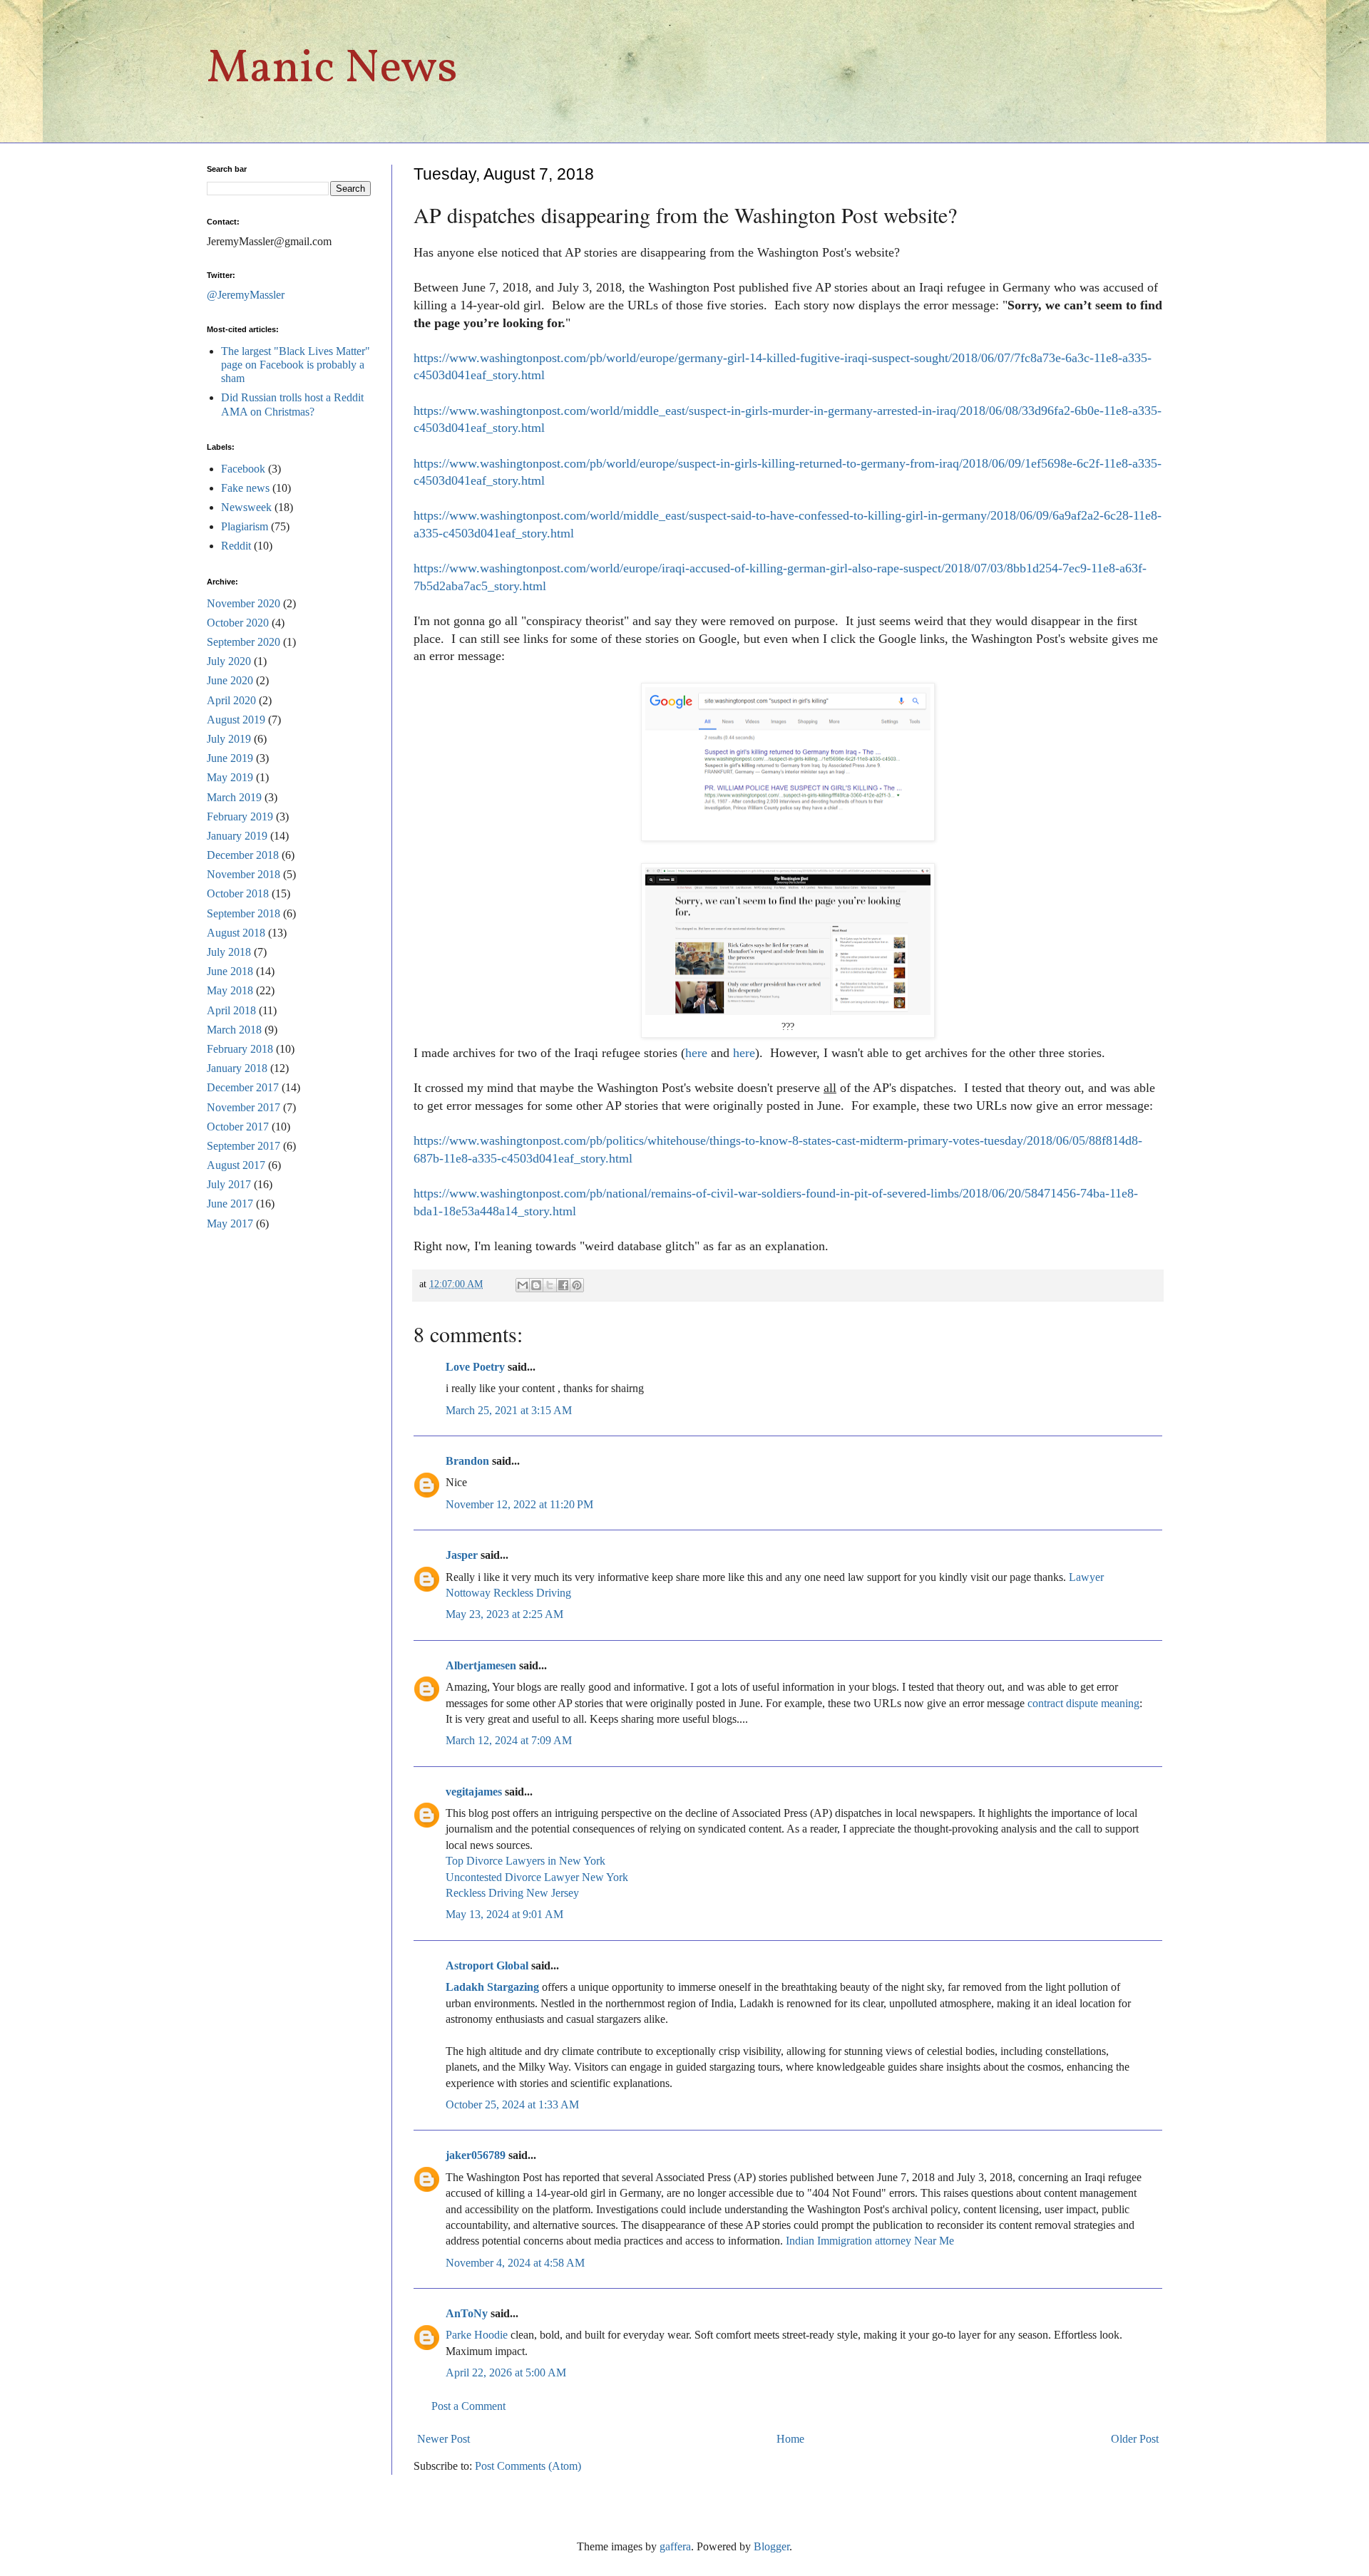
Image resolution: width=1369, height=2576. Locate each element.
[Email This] (523, 1285)
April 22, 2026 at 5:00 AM (506, 2373)
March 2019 (234, 797)
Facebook (243, 469)
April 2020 (231, 700)
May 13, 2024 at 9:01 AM (504, 1914)
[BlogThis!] (536, 1285)
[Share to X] (550, 1285)
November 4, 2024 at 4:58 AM (515, 2263)
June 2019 (230, 758)
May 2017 (230, 1223)
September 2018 (243, 913)
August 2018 (236, 933)
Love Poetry (475, 1367)
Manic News (332, 69)
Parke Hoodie (477, 2335)
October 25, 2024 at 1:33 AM (512, 2104)
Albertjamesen (481, 1665)
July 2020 (229, 661)
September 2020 (243, 642)
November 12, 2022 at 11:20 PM (519, 1504)
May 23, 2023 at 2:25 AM (504, 1614)
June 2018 (230, 971)
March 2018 (234, 1030)
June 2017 (230, 1204)
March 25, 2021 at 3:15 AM (509, 1410)
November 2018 (243, 874)
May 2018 (230, 990)
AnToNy (467, 2313)
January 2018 (237, 1068)
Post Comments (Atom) (528, 2466)
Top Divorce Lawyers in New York (525, 1861)
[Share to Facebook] (563, 1285)
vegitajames (474, 1792)
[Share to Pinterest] (577, 1285)
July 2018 (229, 952)
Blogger (771, 2546)
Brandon (467, 1461)
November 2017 (243, 1107)
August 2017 (236, 1165)
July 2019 (229, 739)
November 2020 (243, 603)
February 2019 (240, 816)
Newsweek (246, 507)
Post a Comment (468, 2406)
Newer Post (443, 2439)
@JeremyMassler (246, 295)
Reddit (236, 546)
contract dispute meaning (1083, 1703)
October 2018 (238, 893)
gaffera (675, 2546)
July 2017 (229, 1184)
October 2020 (238, 623)
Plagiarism (245, 526)
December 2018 (243, 855)
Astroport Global (487, 1966)
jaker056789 (476, 2155)
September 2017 (243, 1146)
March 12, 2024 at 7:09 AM (509, 1740)
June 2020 (230, 680)
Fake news (245, 488)
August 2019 (236, 720)
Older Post (1135, 2439)
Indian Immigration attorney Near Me (870, 2241)
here (696, 1053)
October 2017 (238, 1127)
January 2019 (237, 836)
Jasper (462, 1555)
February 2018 (240, 1049)
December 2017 (243, 1087)
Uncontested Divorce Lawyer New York (537, 1877)
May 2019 (230, 777)
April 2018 (231, 1010)
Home (790, 2439)
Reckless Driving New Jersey (512, 1893)
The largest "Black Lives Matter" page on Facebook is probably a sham (296, 365)
